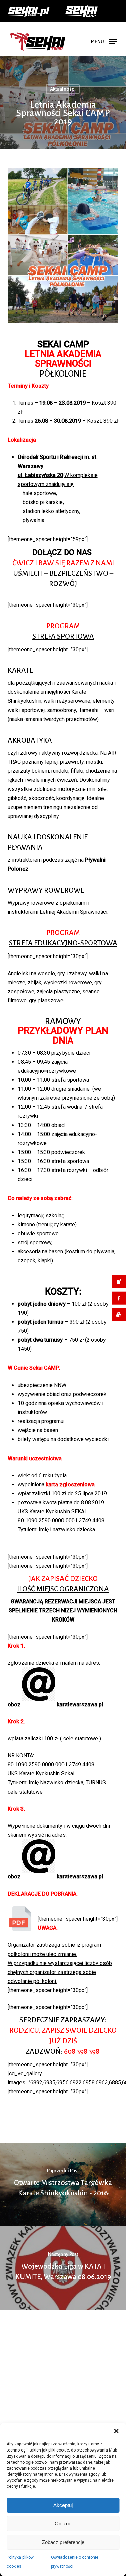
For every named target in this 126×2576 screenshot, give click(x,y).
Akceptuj (63, 2505)
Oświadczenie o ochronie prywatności (75, 2562)
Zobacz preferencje (63, 2542)
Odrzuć (63, 2524)
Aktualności (63, 101)
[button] (116, 2431)
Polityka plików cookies (20, 2562)
